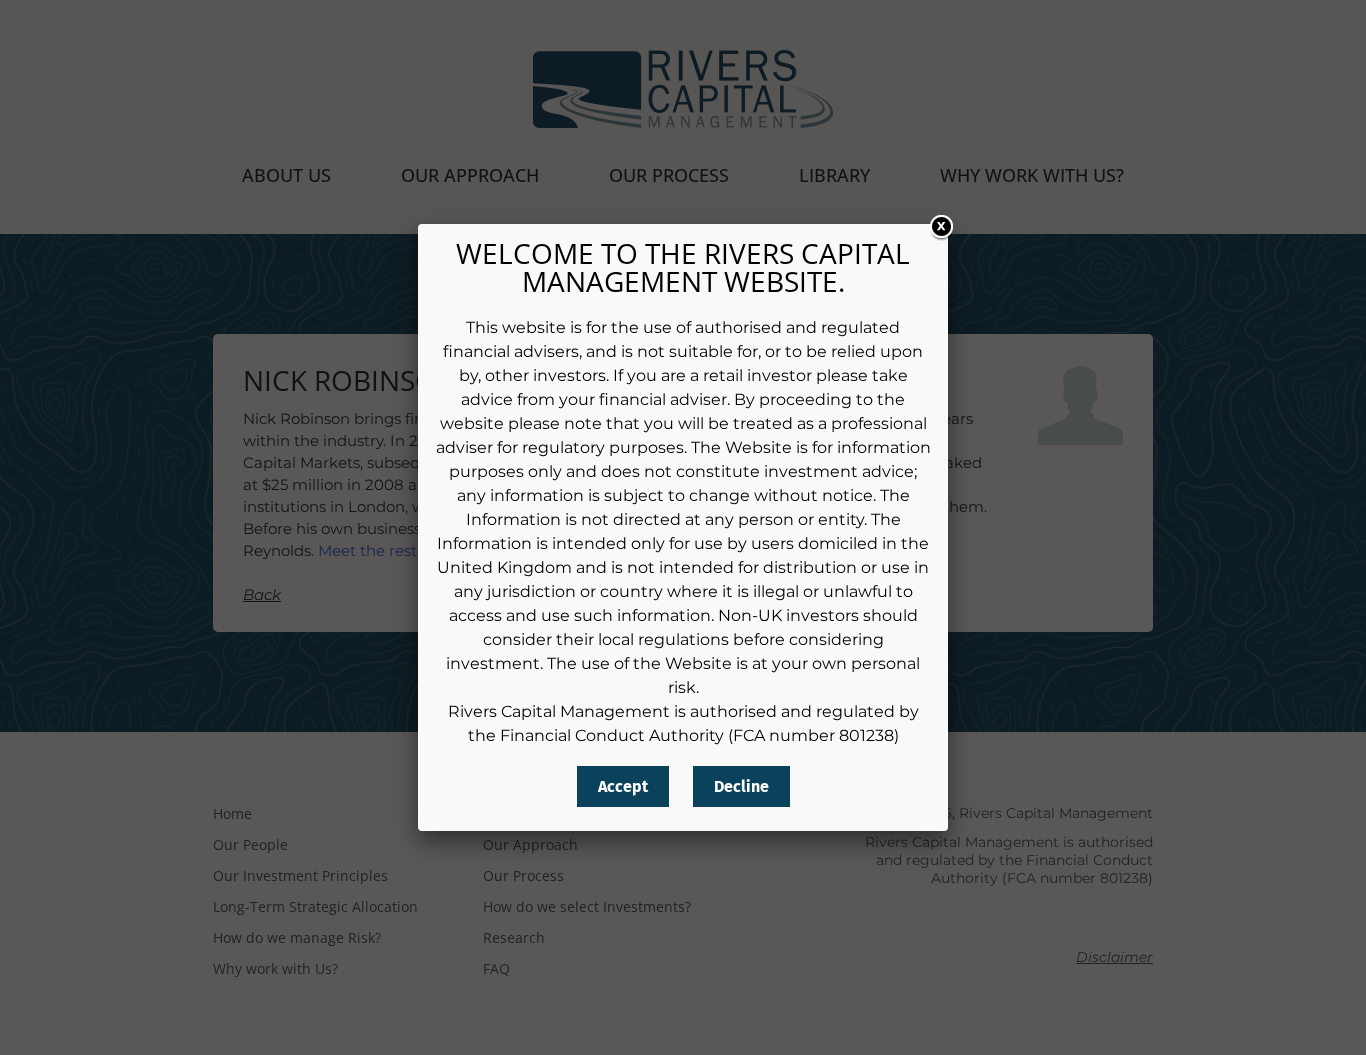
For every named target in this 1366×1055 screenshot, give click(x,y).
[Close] (937, 232)
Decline (741, 786)
